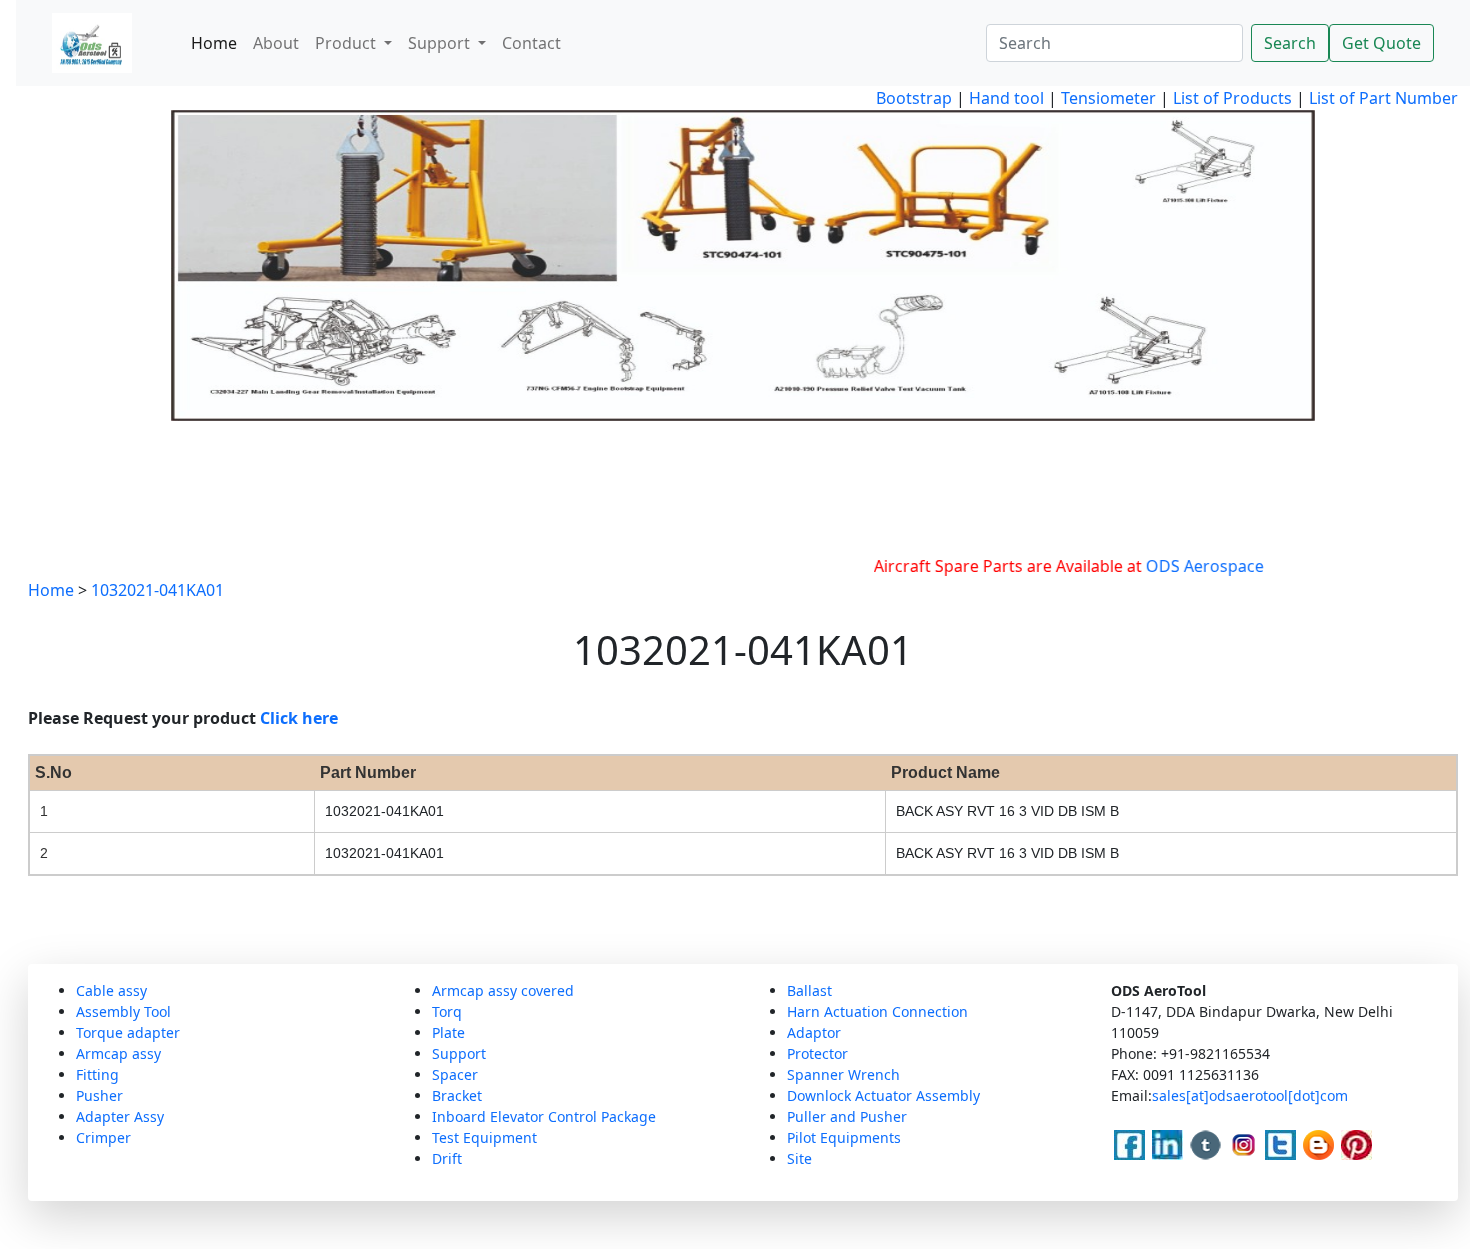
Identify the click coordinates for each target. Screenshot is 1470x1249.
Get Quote (1381, 43)
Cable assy (111, 990)
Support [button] (441, 43)
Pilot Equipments (844, 1137)
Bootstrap (914, 98)
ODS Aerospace (1182, 566)
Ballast (809, 990)
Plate (448, 1032)
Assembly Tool (123, 1011)
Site (799, 1158)
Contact (531, 43)
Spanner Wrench (843, 1074)
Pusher (99, 1095)
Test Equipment (484, 1137)
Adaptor (814, 1032)
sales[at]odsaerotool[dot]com (1250, 1095)
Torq (447, 1011)
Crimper (103, 1137)
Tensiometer (1106, 98)
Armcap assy (118, 1053)
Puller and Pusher (847, 1116)
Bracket (457, 1095)
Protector (817, 1053)
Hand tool (1006, 98)
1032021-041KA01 (157, 590)
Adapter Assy (120, 1116)
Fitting (97, 1074)
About (276, 43)
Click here (299, 718)
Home (214, 43)
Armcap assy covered (503, 990)
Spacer (455, 1074)
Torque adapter (128, 1032)
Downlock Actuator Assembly (883, 1095)
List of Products (1230, 98)
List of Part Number (1383, 98)
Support (459, 1053)
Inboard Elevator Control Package (544, 1116)
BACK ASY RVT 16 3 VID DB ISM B (1007, 811)
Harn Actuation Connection (877, 1011)
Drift (447, 1158)
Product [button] (347, 43)
